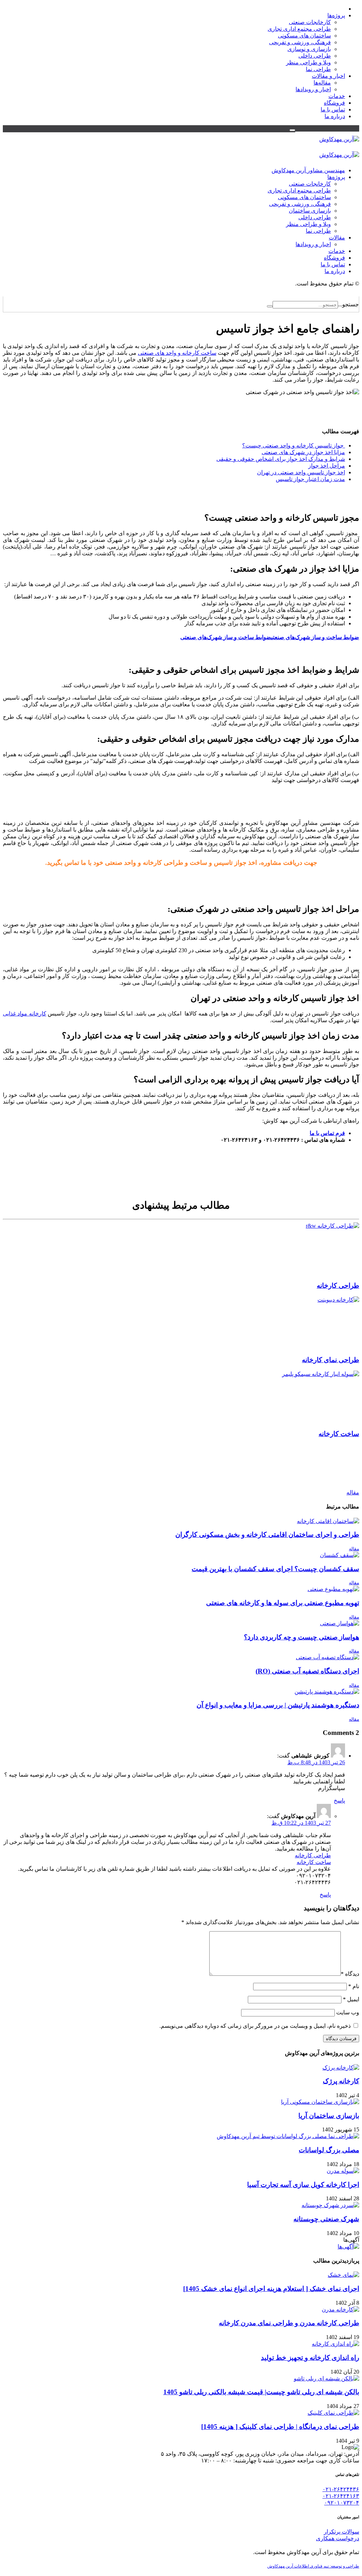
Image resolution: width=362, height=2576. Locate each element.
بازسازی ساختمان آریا (329, 2116)
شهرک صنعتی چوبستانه (326, 2219)
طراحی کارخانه (313, 1855)
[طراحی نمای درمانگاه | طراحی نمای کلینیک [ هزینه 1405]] (333, 2413)
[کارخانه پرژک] (341, 2068)
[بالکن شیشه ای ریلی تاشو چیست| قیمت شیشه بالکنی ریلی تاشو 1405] (326, 2378)
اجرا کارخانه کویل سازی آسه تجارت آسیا (303, 2185)
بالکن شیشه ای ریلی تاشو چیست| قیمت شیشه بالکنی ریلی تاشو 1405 (261, 2392)
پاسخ (339, 1801)
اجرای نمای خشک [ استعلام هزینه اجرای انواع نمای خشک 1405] (271, 2289)
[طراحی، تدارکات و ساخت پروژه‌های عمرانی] (339, 139)
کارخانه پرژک (341, 2081)
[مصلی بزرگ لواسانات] (288, 2136)
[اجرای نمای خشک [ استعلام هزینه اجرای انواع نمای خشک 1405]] (343, 2275)
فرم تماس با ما (327, 1133)
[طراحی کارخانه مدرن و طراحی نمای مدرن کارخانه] (340, 2309)
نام (354, 1986)
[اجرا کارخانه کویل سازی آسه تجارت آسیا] (343, 2171)
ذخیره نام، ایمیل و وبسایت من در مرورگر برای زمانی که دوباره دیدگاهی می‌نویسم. (255, 2026)
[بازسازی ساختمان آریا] (320, 2102)
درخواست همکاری (338, 2538)
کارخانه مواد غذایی (25, 1014)
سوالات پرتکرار (341, 2532)
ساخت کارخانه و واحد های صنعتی (177, 353)
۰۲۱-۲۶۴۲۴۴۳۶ (341, 2489)
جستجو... (348, 304)
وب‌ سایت (348, 2012)
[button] (292, 130)
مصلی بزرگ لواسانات (329, 2150)
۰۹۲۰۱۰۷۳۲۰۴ (342, 2503)
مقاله (353, 1492)
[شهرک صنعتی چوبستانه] (330, 2205)
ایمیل (351, 1999)
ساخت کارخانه (314, 1862)
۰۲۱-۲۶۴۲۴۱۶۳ (341, 2496)
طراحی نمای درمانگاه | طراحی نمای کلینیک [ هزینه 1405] (280, 2427)
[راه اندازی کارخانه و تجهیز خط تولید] (335, 2344)
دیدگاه (350, 1974)
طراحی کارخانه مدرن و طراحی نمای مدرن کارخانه (289, 2323)
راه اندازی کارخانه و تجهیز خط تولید (310, 2358)
